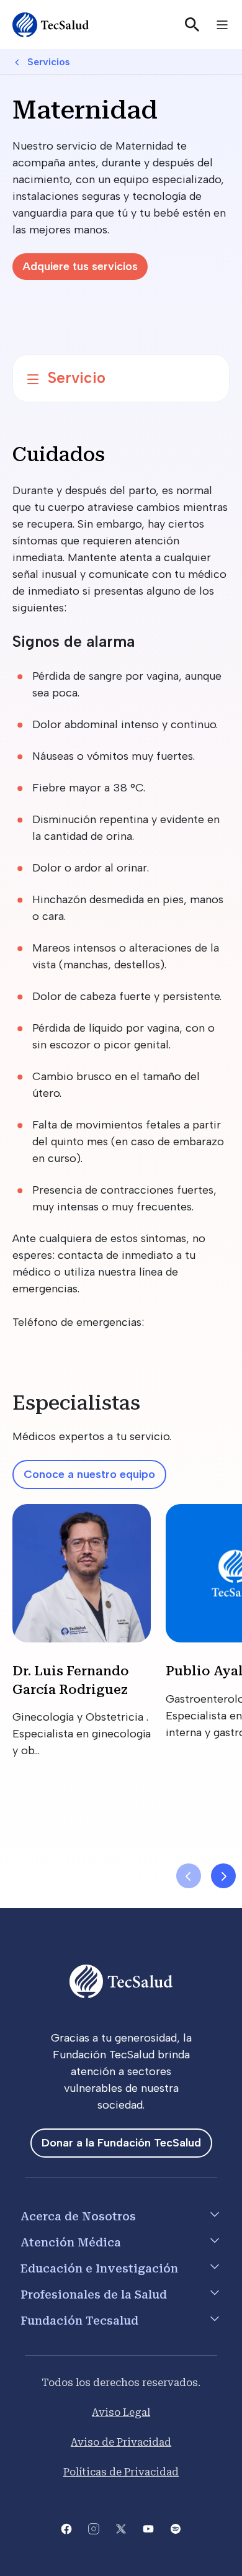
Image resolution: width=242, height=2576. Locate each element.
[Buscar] (192, 25)
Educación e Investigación (99, 2268)
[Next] (223, 1876)
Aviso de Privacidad (121, 2442)
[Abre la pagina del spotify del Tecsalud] (176, 2528)
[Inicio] (51, 25)
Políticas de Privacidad (121, 2472)
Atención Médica (71, 2242)
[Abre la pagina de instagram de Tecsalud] (94, 2528)
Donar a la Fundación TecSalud (121, 2143)
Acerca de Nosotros (78, 2216)
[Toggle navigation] (222, 25)
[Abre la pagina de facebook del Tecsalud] (66, 2528)
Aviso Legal (121, 2412)
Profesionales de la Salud (94, 2295)
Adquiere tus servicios (80, 266)
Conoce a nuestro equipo (89, 1474)
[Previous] (189, 1876)
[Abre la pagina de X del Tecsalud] (121, 2528)
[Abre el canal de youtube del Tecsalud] (148, 2528)
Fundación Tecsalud (79, 2321)
